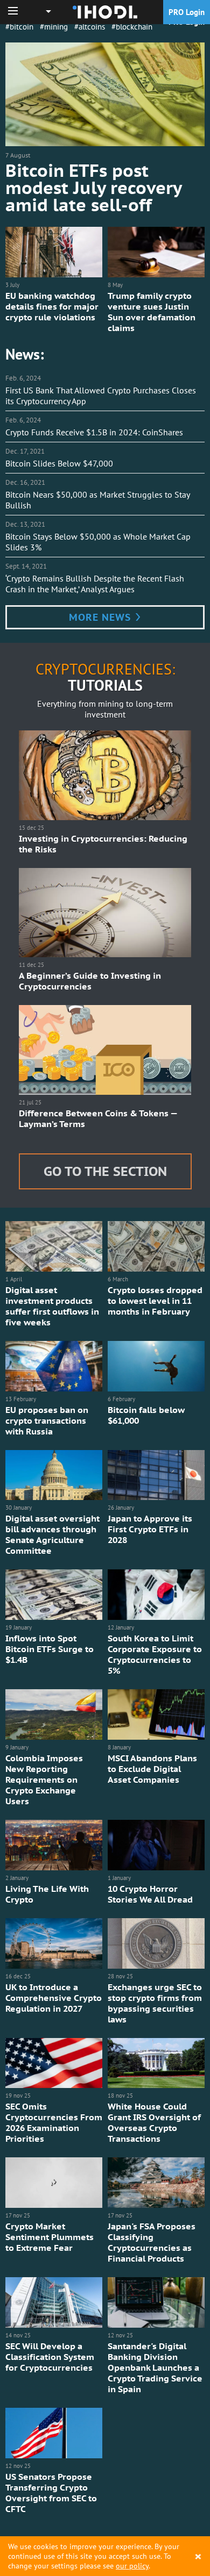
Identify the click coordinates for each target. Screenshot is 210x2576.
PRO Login (187, 12)
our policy (132, 2566)
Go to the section (105, 1171)
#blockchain (132, 27)
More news (101, 617)
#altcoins (90, 27)
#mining (54, 27)
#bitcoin (19, 27)
